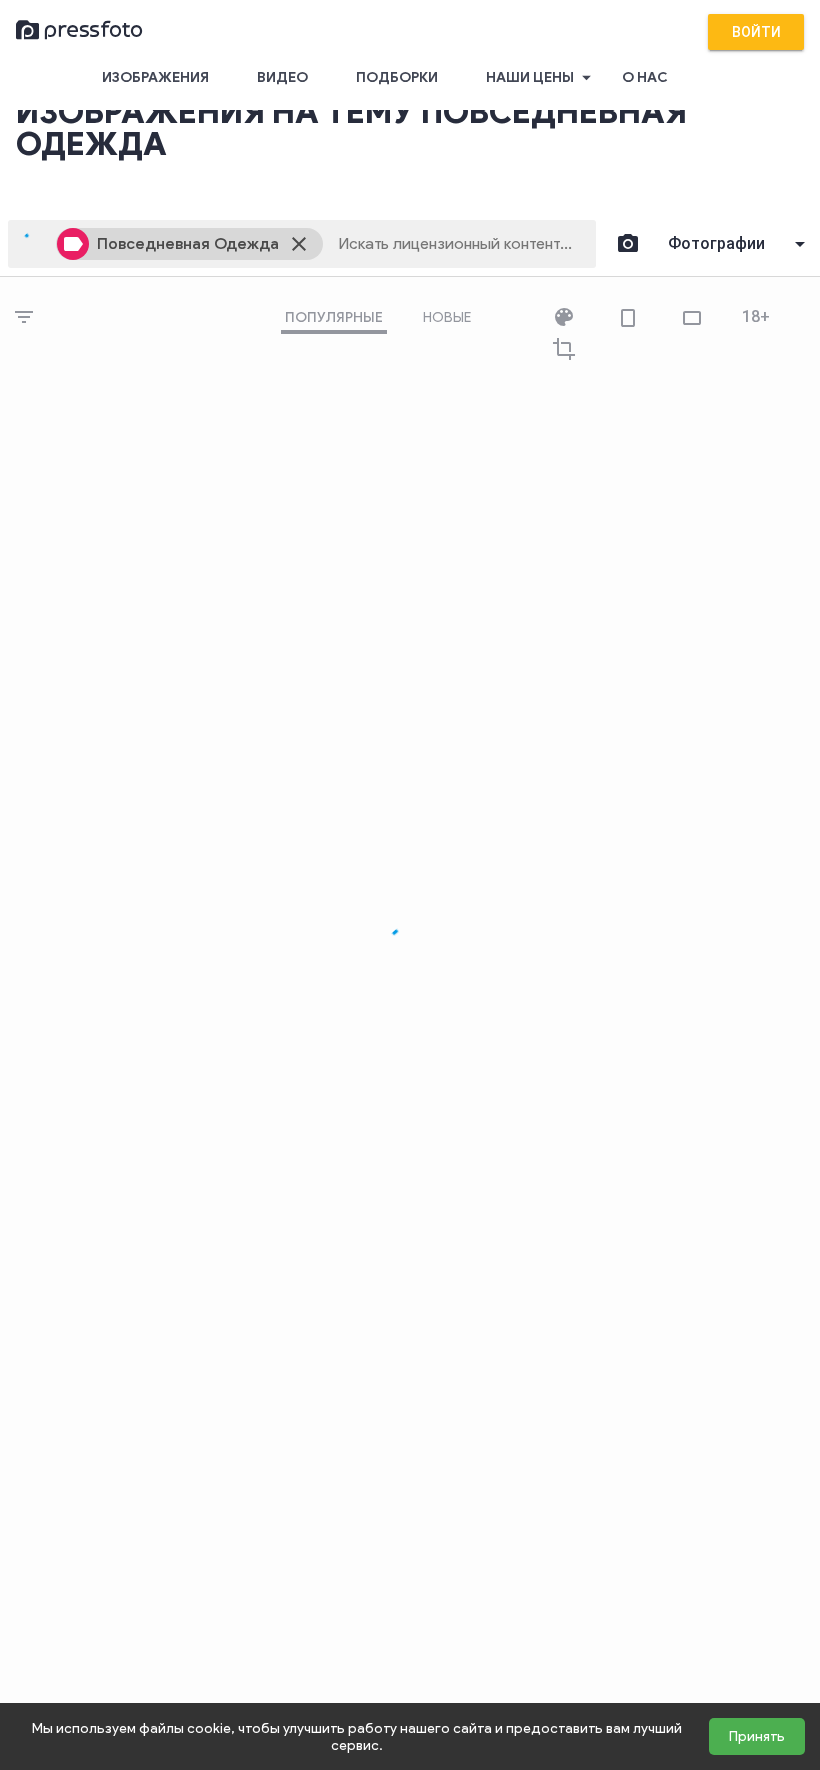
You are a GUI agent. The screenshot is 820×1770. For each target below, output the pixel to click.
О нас (645, 77)
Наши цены (541, 77)
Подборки (397, 77)
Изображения (155, 77)
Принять (757, 1736)
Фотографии (716, 243)
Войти (756, 32)
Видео (282, 77)
